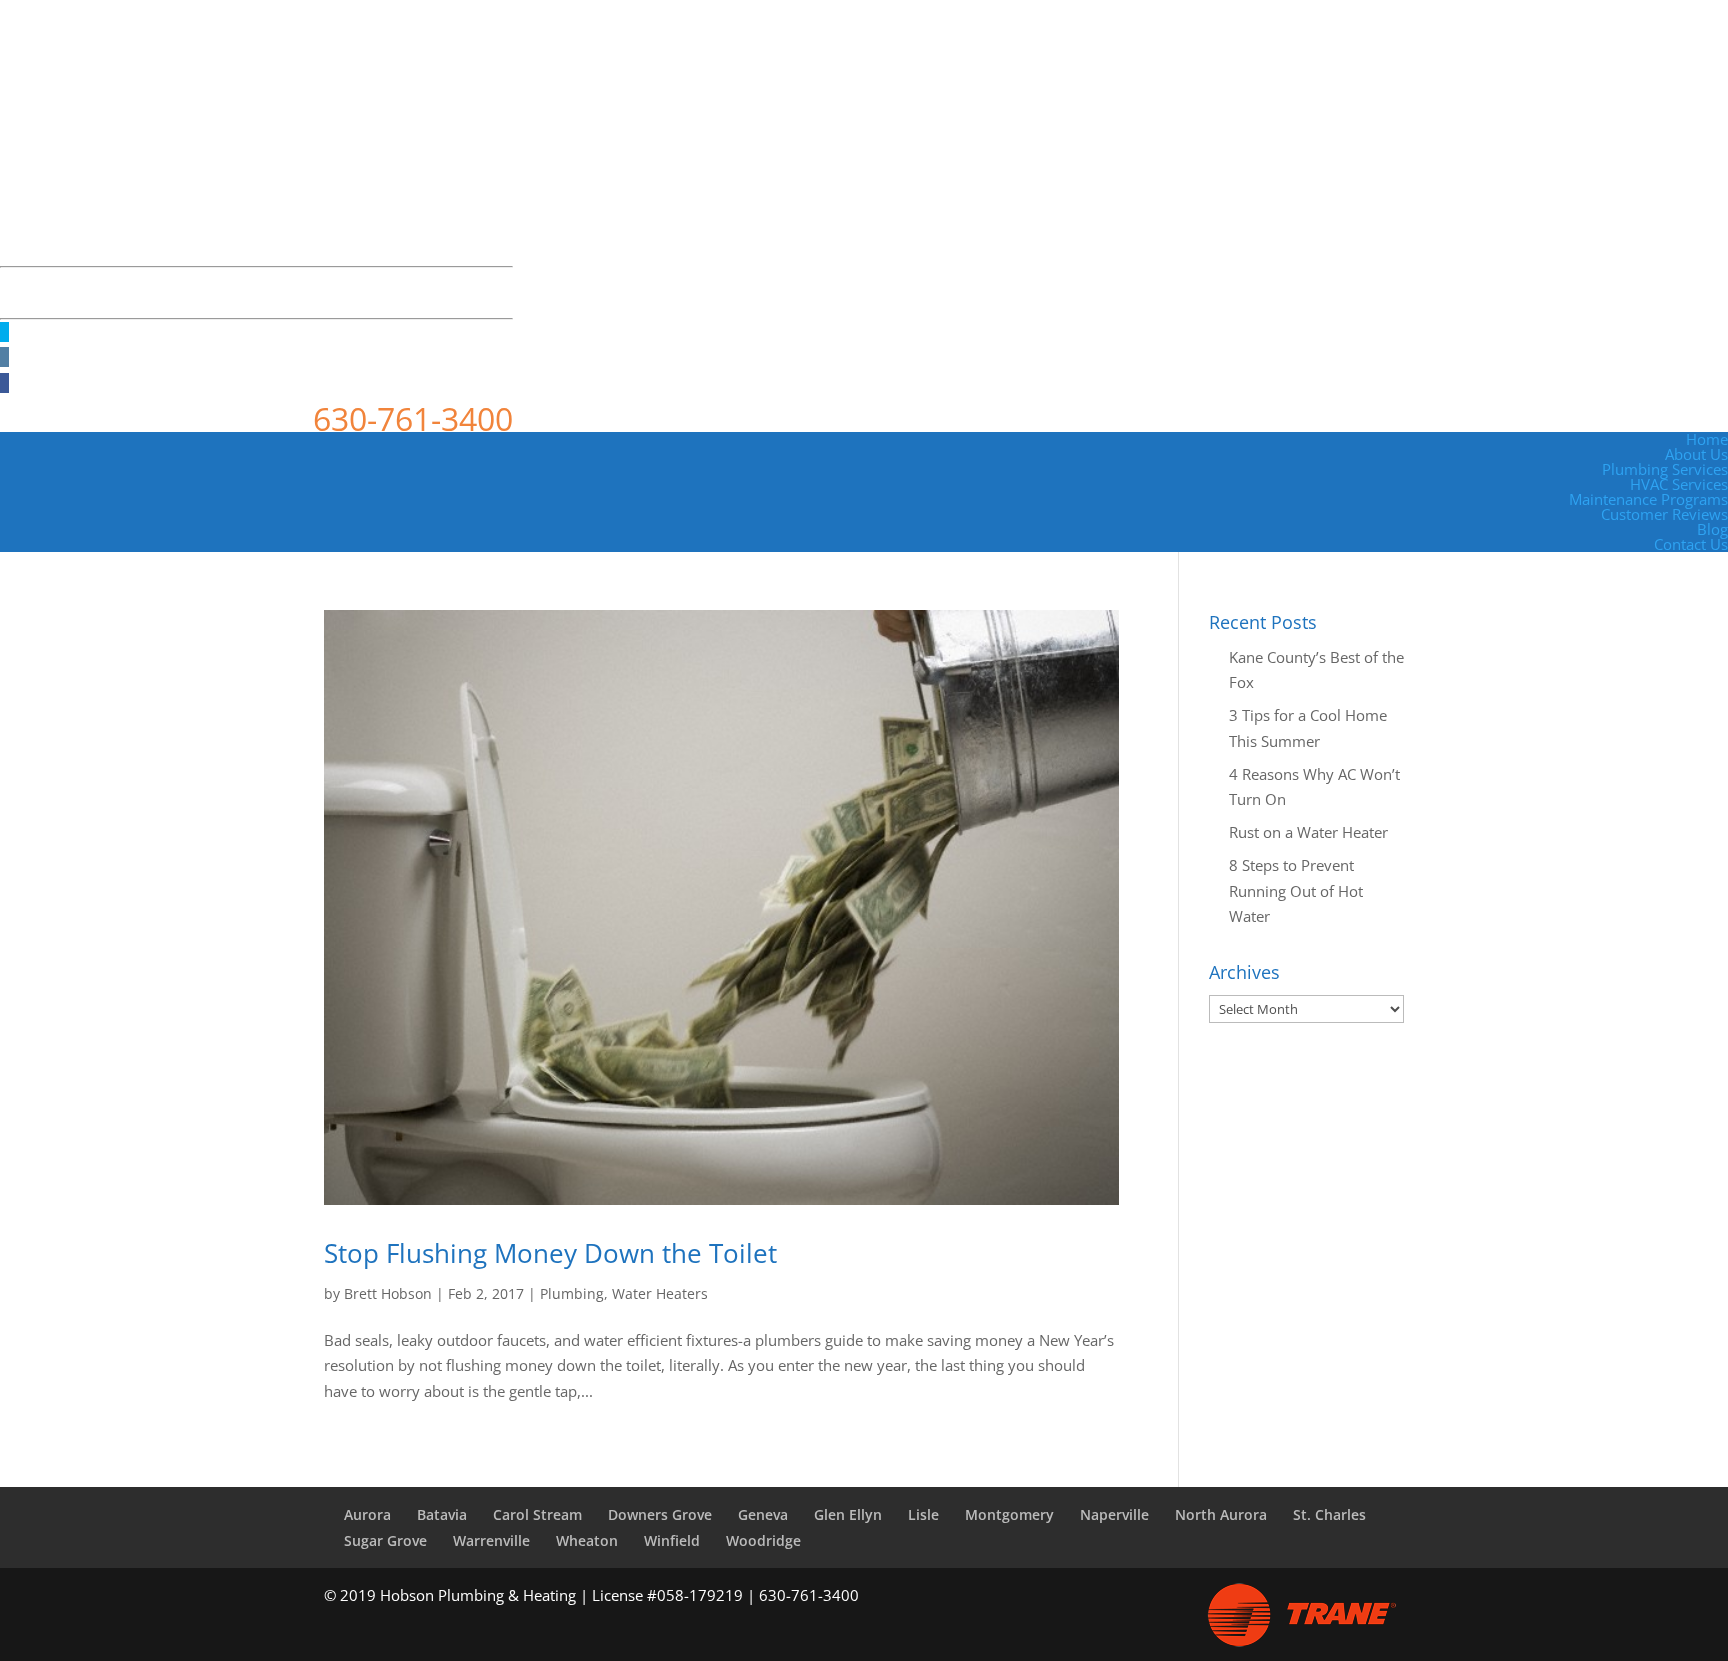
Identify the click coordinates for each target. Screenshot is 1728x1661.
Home (1707, 439)
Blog (1712, 529)
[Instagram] (4, 357)
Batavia (442, 1514)
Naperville (1114, 1514)
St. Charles (1329, 1514)
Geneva (763, 1514)
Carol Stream (537, 1514)
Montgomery (1009, 1514)
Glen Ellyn (848, 1514)
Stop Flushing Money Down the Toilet (550, 1253)
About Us (1696, 454)
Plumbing (572, 1293)
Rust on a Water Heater (1308, 832)
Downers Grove (660, 1514)
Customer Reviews (1664, 514)
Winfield (672, 1540)
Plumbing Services (1665, 469)
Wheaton (587, 1540)
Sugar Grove (385, 1540)
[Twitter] (4, 332)
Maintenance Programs (1648, 499)
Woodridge (763, 1540)
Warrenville (491, 1540)
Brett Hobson (388, 1293)
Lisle (923, 1514)
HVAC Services (1679, 484)
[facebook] (4, 383)
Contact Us (1691, 544)
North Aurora (1221, 1514)
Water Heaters (660, 1293)
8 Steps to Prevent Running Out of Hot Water (1296, 890)
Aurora (367, 1514)
